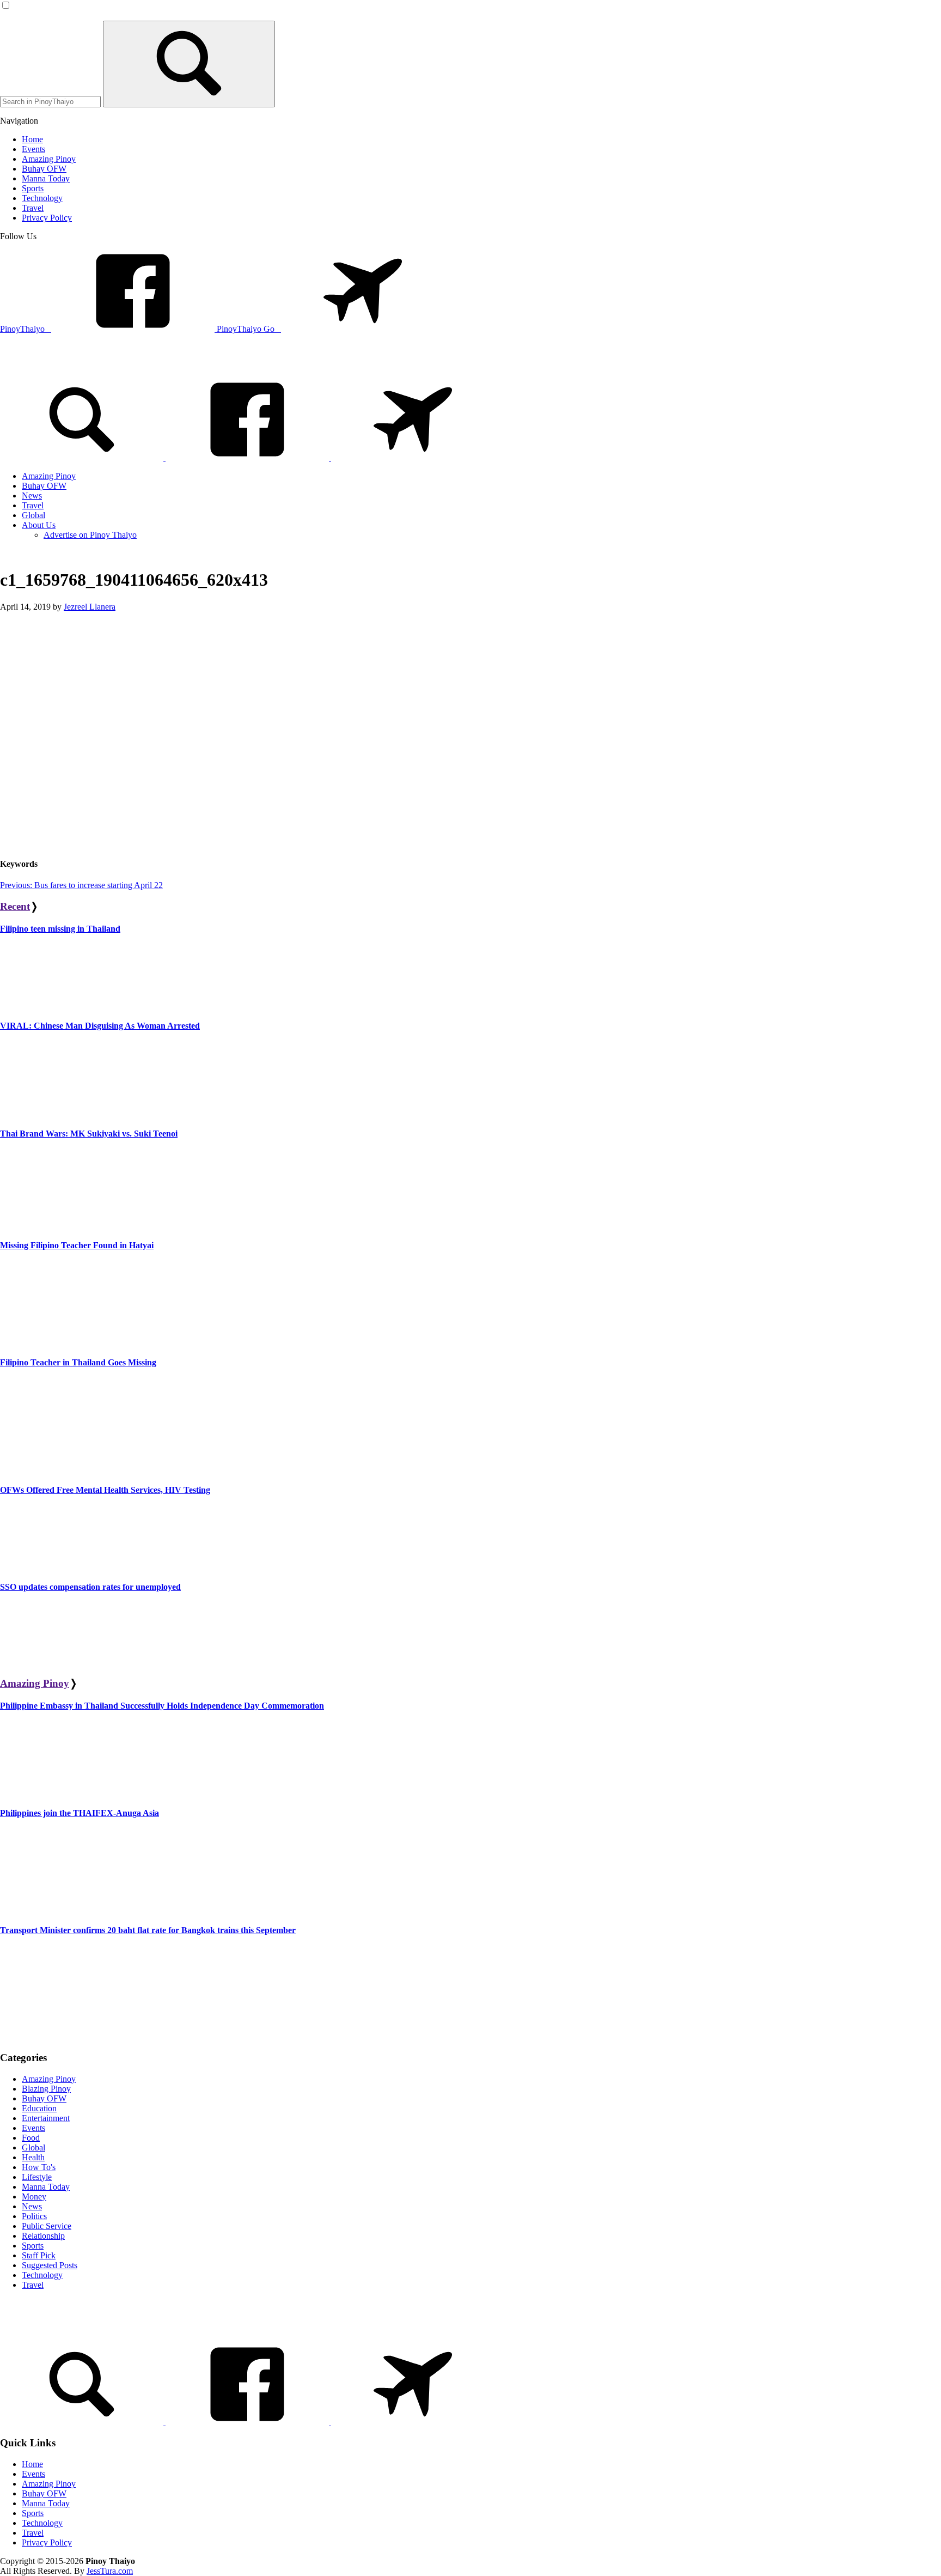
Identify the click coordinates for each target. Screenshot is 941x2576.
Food (31, 2138)
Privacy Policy (47, 2542)
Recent (15, 906)
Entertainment (46, 2118)
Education (39, 2108)
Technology (42, 2275)
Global (33, 2147)
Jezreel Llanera (90, 607)
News (32, 2206)
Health (33, 2157)
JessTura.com (110, 2571)
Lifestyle (37, 2177)
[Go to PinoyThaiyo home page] (74, 364)
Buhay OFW (44, 2098)
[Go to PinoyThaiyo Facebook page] (248, 457)
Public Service (47, 2226)
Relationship (43, 2236)
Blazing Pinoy (46, 2089)
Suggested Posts (50, 2265)
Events (33, 2128)
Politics (34, 2216)
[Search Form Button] (189, 64)
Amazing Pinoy (35, 1683)
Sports (33, 2246)
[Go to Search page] (83, 457)
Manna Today (46, 2187)
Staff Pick (39, 2255)
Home (32, 2464)
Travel (33, 2285)
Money (34, 2197)
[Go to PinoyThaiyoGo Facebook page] (413, 457)
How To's (39, 2167)
